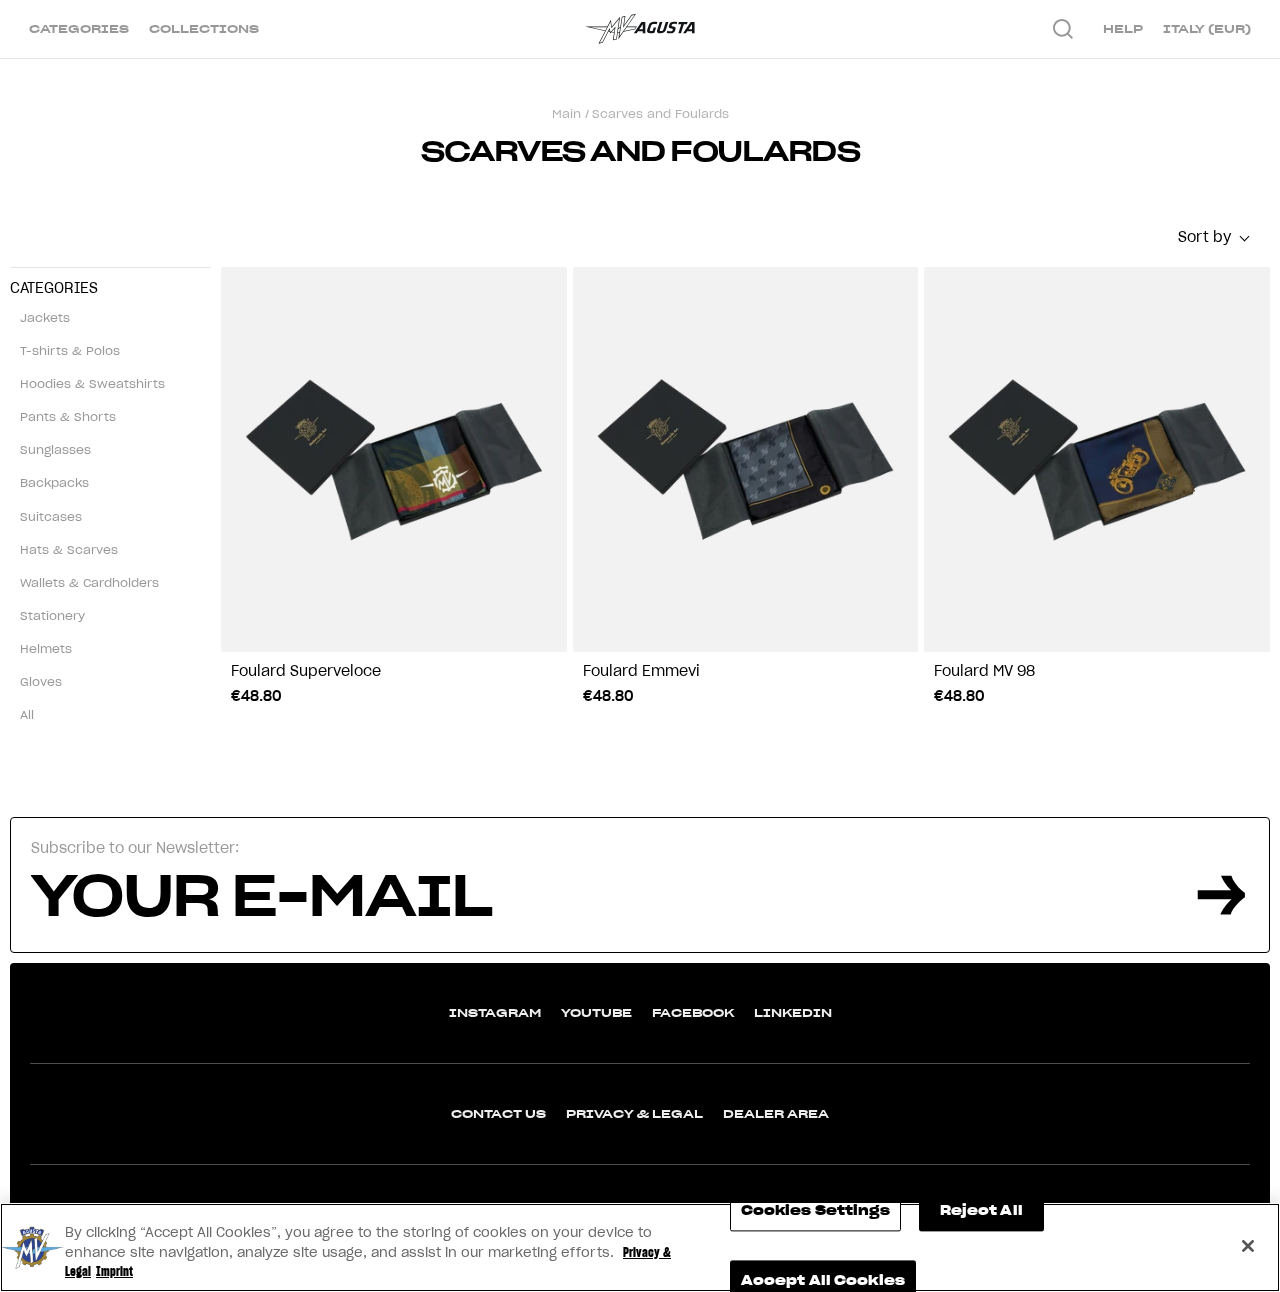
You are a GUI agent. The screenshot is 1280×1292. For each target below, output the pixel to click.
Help (1123, 28)
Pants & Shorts (68, 416)
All (27, 714)
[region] (640, 1247)
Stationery (52, 615)
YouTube (596, 1012)
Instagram (495, 1012)
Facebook (693, 1012)
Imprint (114, 1271)
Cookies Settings (815, 1210)
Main (566, 113)
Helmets (46, 648)
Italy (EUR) (1207, 28)
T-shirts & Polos (70, 350)
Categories (79, 28)
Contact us (498, 1113)
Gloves (41, 681)
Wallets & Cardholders (89, 582)
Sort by (1204, 237)
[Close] (1248, 1246)
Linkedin (793, 1012)
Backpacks (54, 482)
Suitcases (51, 516)
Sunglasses (55, 449)
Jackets (45, 317)
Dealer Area (776, 1113)
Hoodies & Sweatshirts (92, 383)
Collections (204, 28)
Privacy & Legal (634, 1113)
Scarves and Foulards (660, 113)
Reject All (981, 1210)
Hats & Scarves (69, 549)
